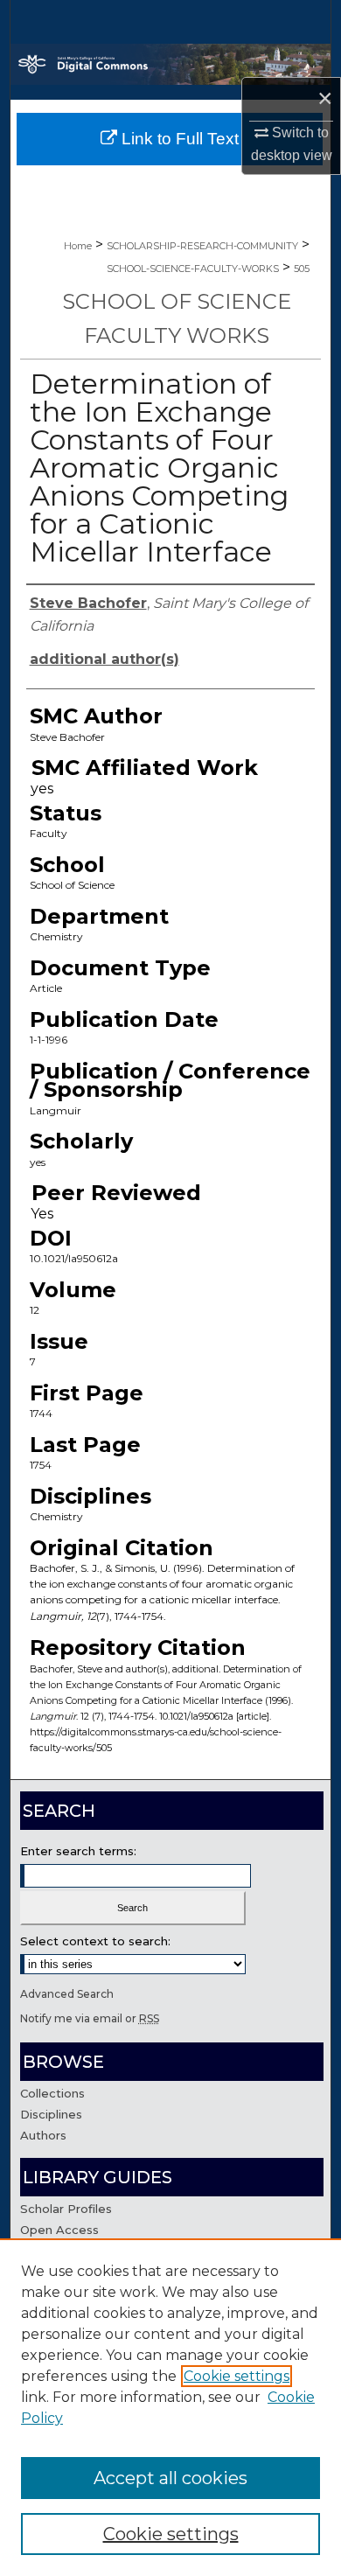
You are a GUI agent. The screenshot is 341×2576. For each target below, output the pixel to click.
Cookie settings (237, 2376)
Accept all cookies (170, 2478)
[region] (170, 2407)
